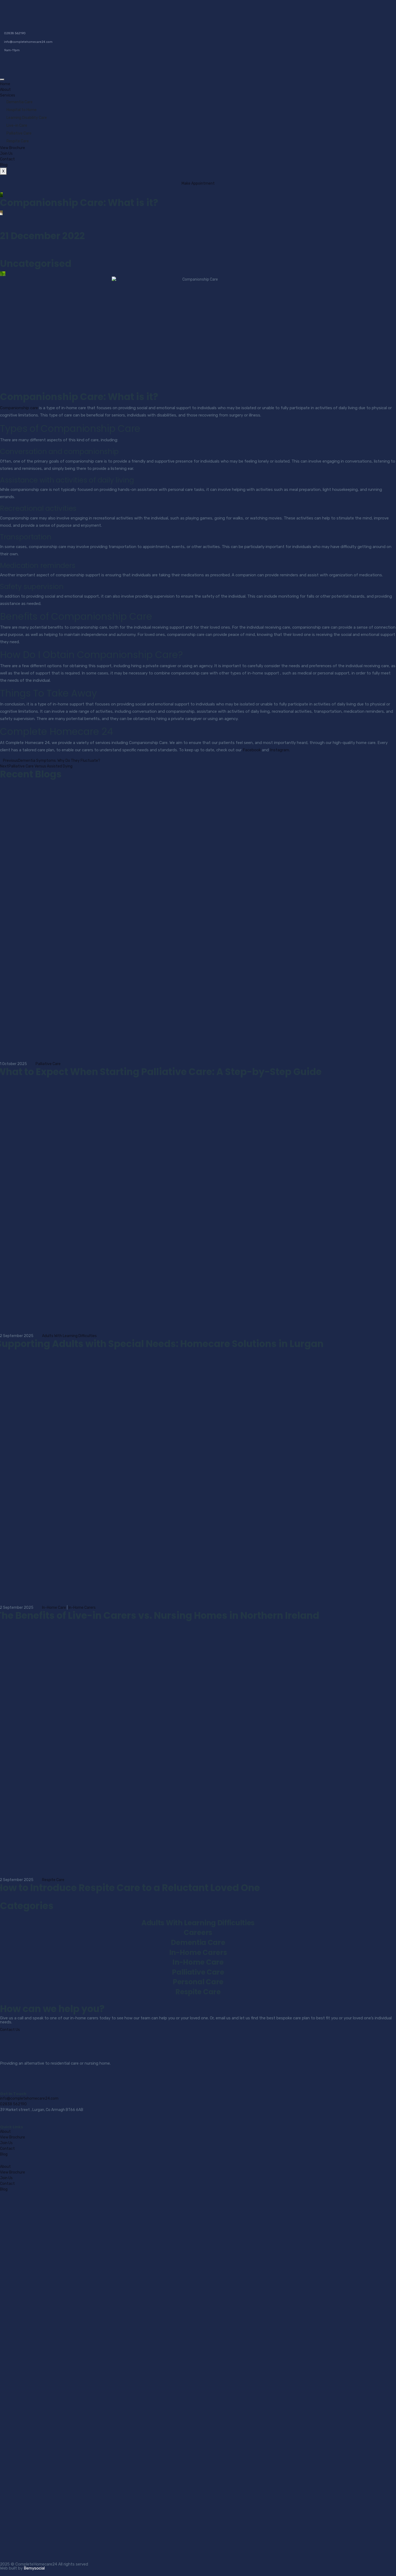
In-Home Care (54, 1608)
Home (5, 84)
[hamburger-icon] (2, 80)
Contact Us (10, 2030)
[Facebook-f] (7, 2078)
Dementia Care (20, 102)
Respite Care (18, 141)
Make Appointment (198, 183)
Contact (7, 159)
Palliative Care (19, 133)
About (5, 90)
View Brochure (13, 148)
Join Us (6, 154)
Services (8, 95)
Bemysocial (34, 2568)
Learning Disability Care (27, 118)
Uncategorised (36, 264)
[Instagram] (21, 2078)
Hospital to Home (22, 110)
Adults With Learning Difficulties (69, 1336)
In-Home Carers (82, 1608)
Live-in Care (17, 125)
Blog (4, 165)
